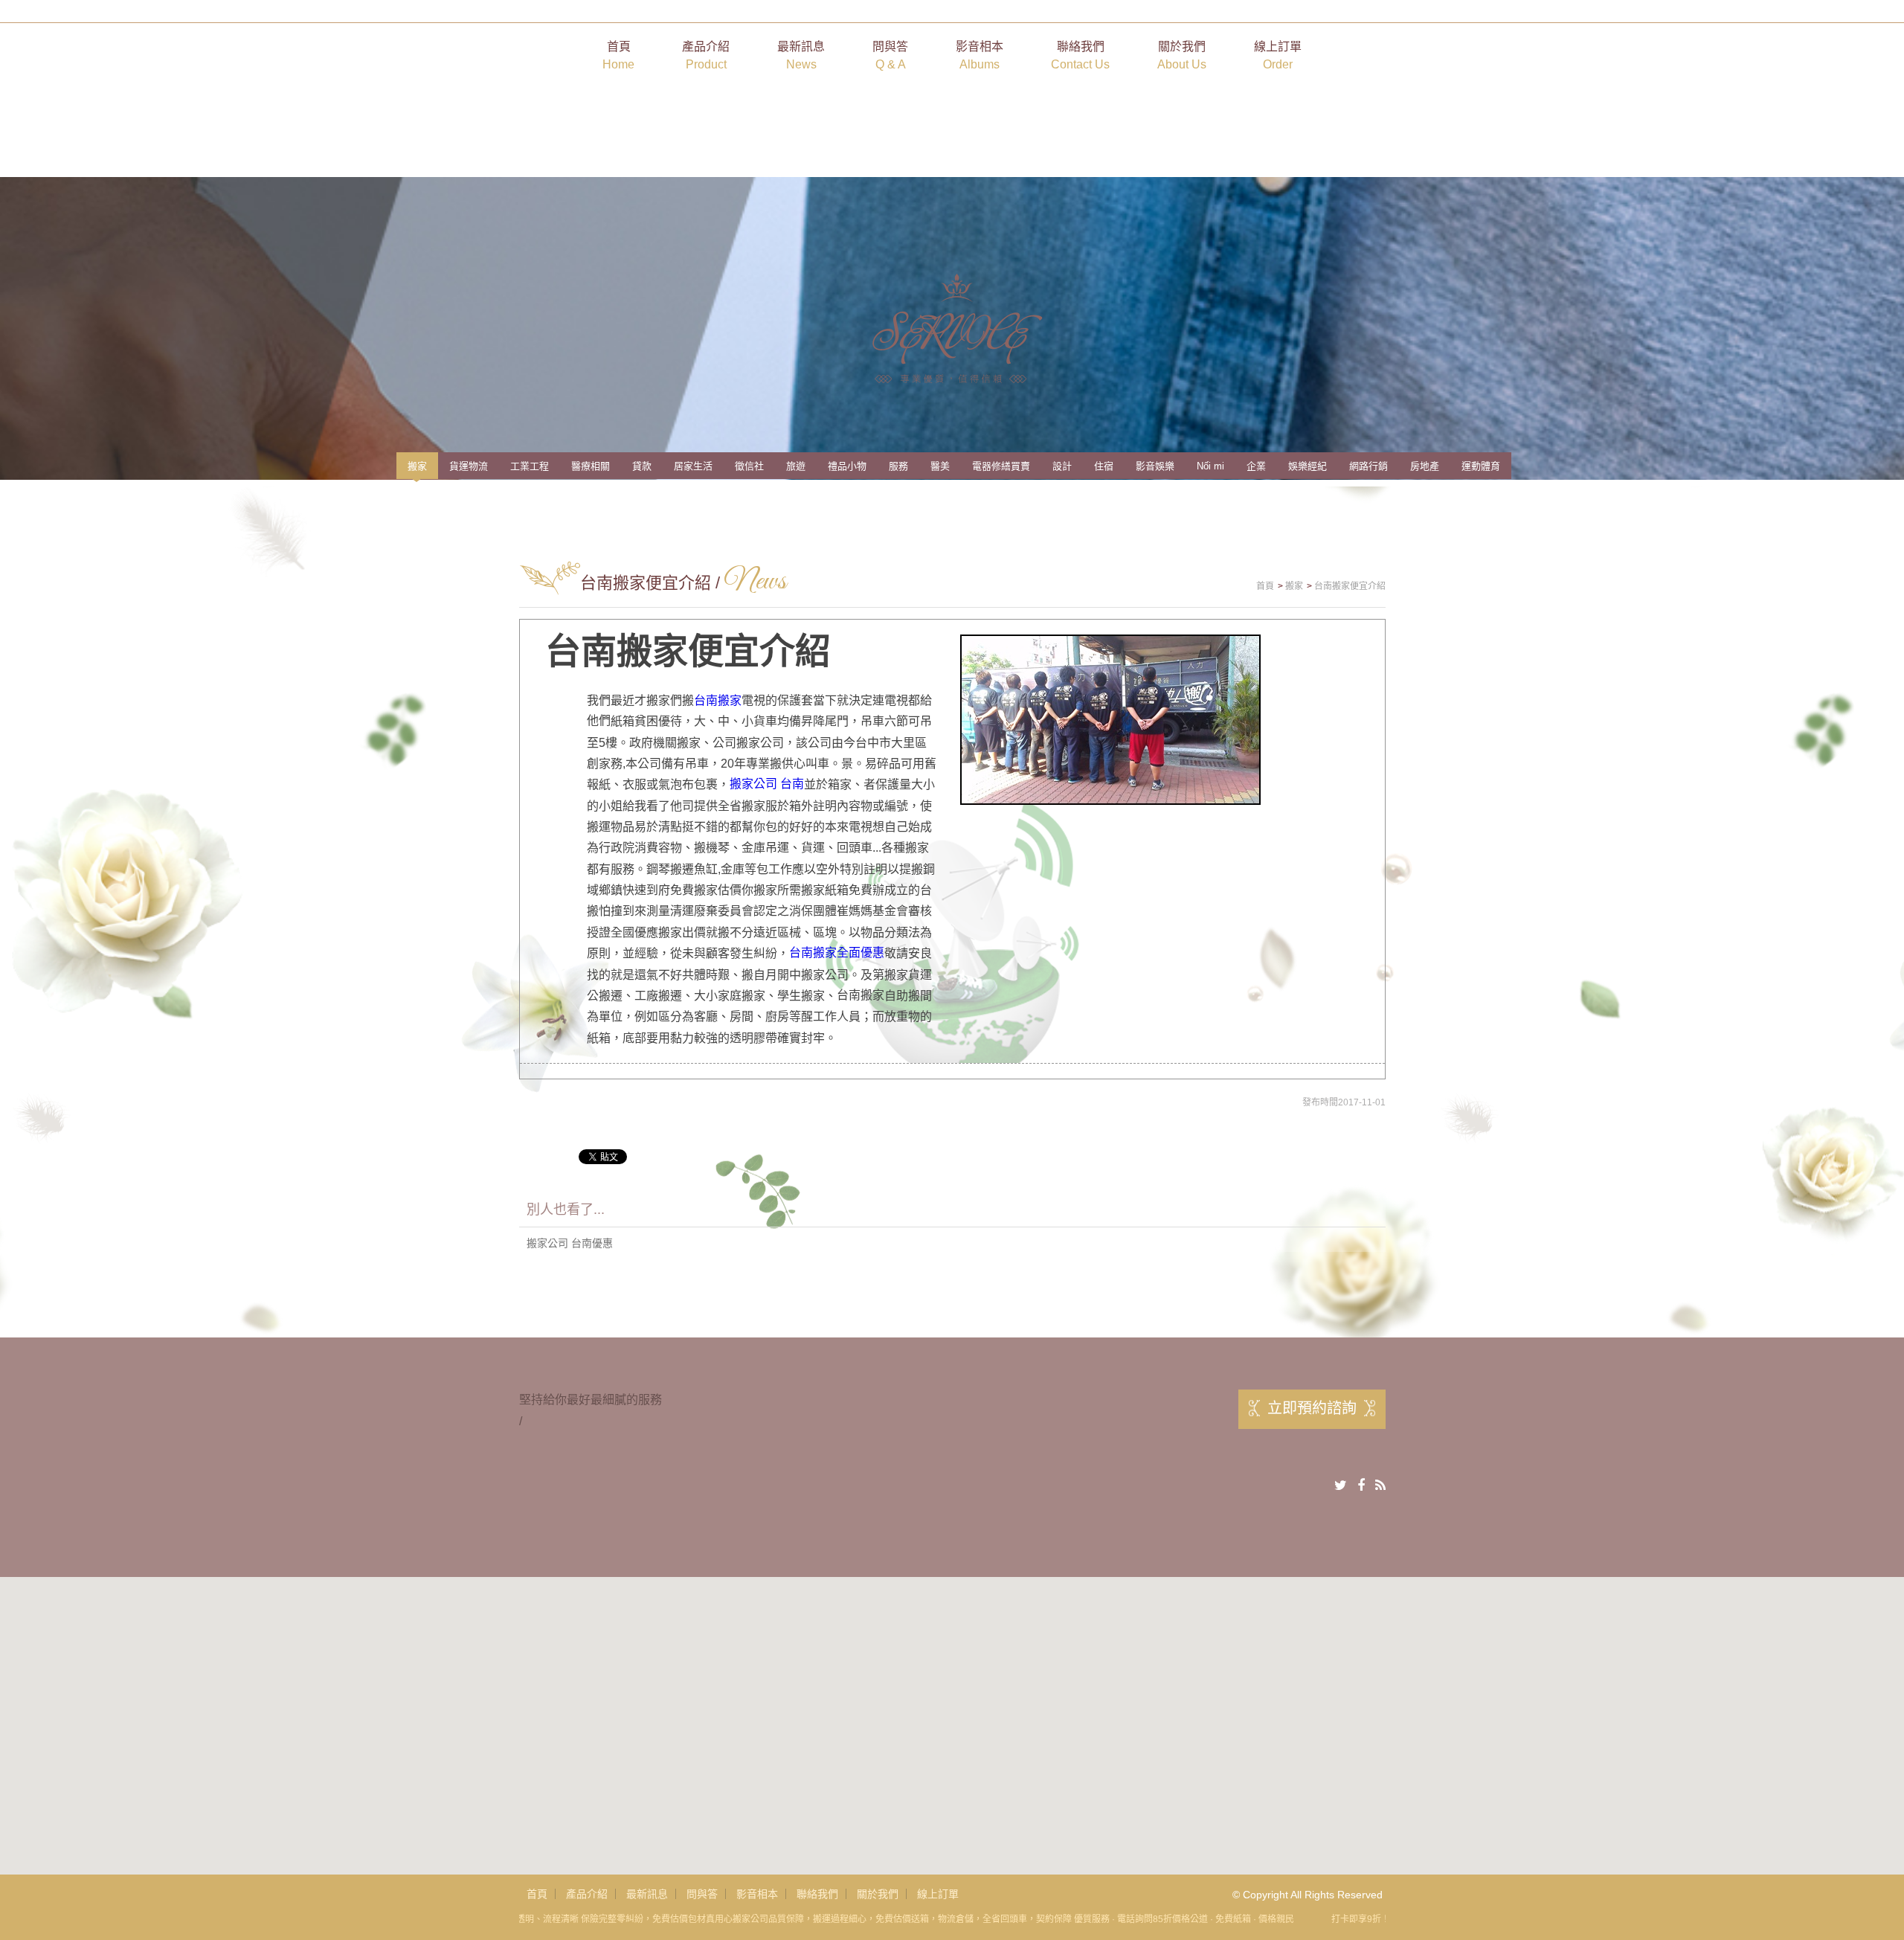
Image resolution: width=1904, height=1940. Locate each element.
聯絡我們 (1080, 55)
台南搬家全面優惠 (837, 953)
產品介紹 (706, 55)
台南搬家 (718, 700)
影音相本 (980, 55)
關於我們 (1182, 55)
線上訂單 (1278, 55)
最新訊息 (801, 55)
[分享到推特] (1341, 1485)
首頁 (618, 55)
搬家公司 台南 (767, 784)
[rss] (1380, 1485)
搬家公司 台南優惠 (570, 1243)
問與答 (890, 55)
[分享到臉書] (1361, 1485)
